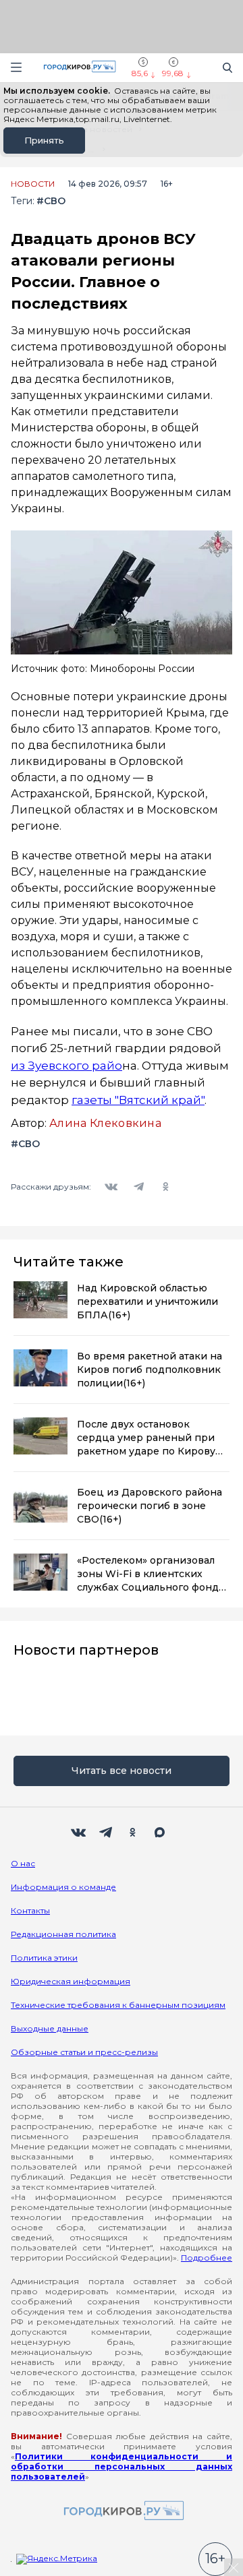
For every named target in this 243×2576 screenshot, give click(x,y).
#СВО (51, 201)
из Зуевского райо (66, 1066)
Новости (33, 184)
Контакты (30, 1910)
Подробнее (207, 2258)
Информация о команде (63, 1887)
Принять (44, 140)
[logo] (122, 2512)
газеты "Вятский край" (138, 1100)
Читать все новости (122, 1771)
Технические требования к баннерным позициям (118, 2005)
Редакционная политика (63, 1934)
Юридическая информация (71, 1981)
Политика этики (44, 1958)
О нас (23, 1863)
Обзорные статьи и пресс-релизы (84, 2052)
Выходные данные (50, 2028)
